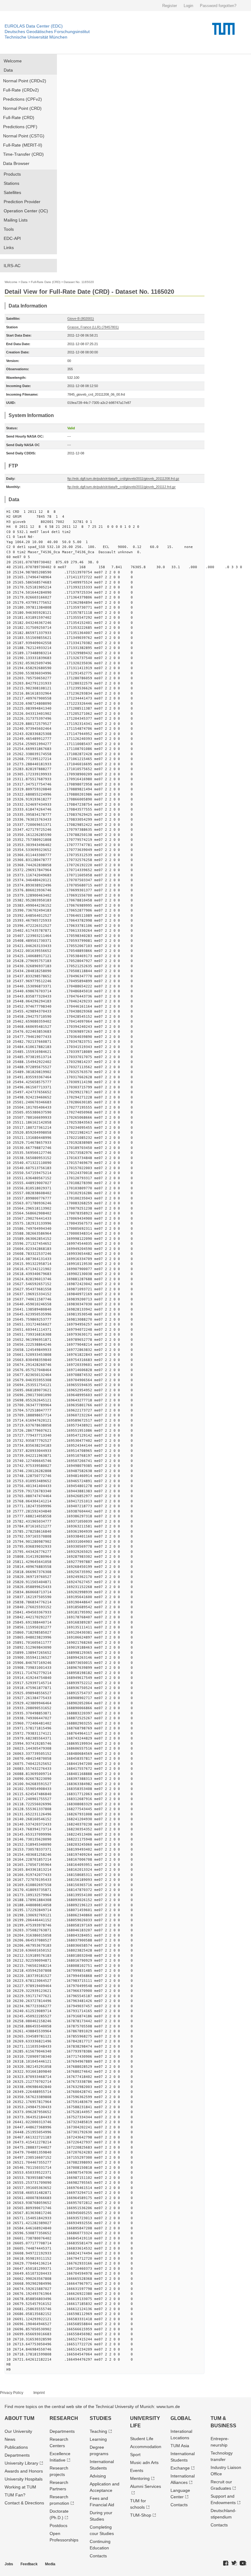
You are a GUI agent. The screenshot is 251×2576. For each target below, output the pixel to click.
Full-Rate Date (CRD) (46, 282)
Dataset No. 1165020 (79, 282)
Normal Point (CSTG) (24, 136)
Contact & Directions (24, 2503)
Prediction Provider (22, 202)
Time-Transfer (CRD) (23, 154)
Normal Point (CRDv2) (25, 81)
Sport (135, 2455)
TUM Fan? (15, 2495)
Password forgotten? (218, 6)
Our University (18, 2431)
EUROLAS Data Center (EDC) (34, 26)
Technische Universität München (36, 37)
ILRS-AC (12, 266)
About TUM (19, 2418)
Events (137, 2470)
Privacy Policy (12, 2393)
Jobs (9, 2564)
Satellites (12, 192)
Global (181, 2418)
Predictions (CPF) (20, 127)
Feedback (29, 2564)
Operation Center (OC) (26, 211)
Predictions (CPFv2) (22, 99)
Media (50, 2564)
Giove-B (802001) (81, 319)
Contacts (98, 2556)
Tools (9, 229)
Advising (98, 2476)
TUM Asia (180, 2446)
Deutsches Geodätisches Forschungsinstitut (47, 32)
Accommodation (146, 2447)
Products (12, 174)
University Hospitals (24, 2479)
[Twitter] (234, 2563)
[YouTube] (243, 2563)
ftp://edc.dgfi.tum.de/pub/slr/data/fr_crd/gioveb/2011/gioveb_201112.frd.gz (122, 487)
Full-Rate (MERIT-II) (23, 145)
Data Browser (16, 163)
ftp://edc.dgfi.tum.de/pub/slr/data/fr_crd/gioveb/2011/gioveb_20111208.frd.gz (123, 479)
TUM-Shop (141, 2515)
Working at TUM (20, 2487)
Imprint (39, 2393)
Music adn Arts (144, 2462)
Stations (11, 183)
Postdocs (58, 2526)
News (10, 2439)
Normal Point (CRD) (22, 108)
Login (188, 6)
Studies (101, 2418)
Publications (16, 2447)
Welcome (13, 61)
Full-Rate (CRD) (19, 117)
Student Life (142, 2439)
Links (9, 248)
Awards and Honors (24, 2471)
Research (64, 2418)
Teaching (98, 2431)
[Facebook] (226, 2563)
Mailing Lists (16, 220)
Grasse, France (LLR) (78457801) (93, 327)
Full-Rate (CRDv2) (21, 90)
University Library (21, 2463)
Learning (98, 2439)
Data (8, 70)
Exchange (180, 2468)
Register (170, 6)
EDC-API (12, 238)
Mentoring (140, 2478)
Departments (17, 2455)
